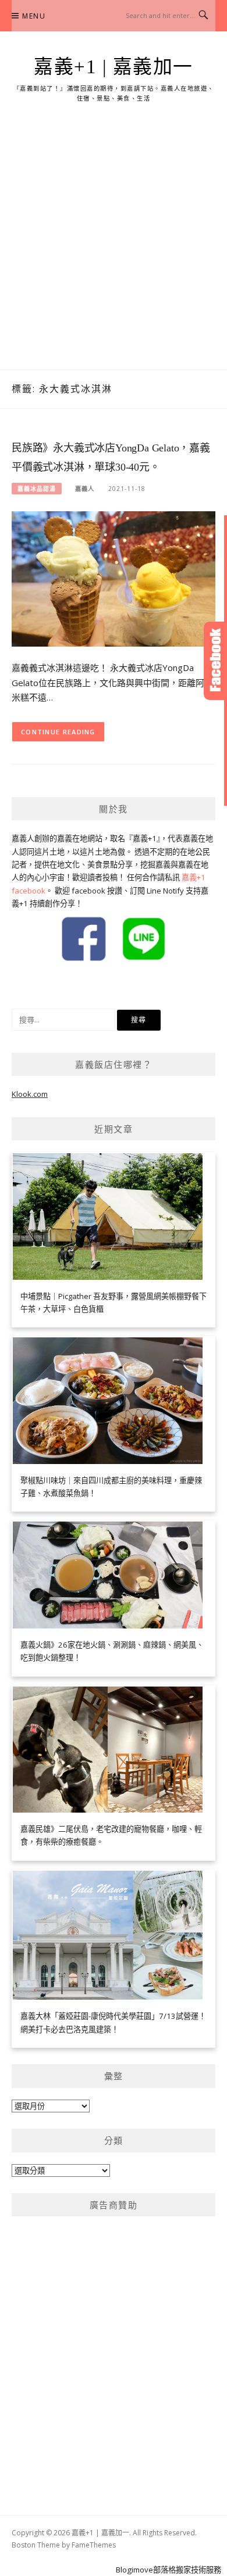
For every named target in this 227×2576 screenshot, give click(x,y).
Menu (34, 16)
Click (215, 661)
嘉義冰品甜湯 (37, 489)
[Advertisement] (114, 250)
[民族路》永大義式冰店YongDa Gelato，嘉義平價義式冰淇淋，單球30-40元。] (114, 578)
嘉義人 (85, 489)
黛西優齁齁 (31, 985)
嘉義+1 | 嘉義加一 (114, 67)
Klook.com (30, 1094)
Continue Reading (58, 732)
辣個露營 (66, 985)
